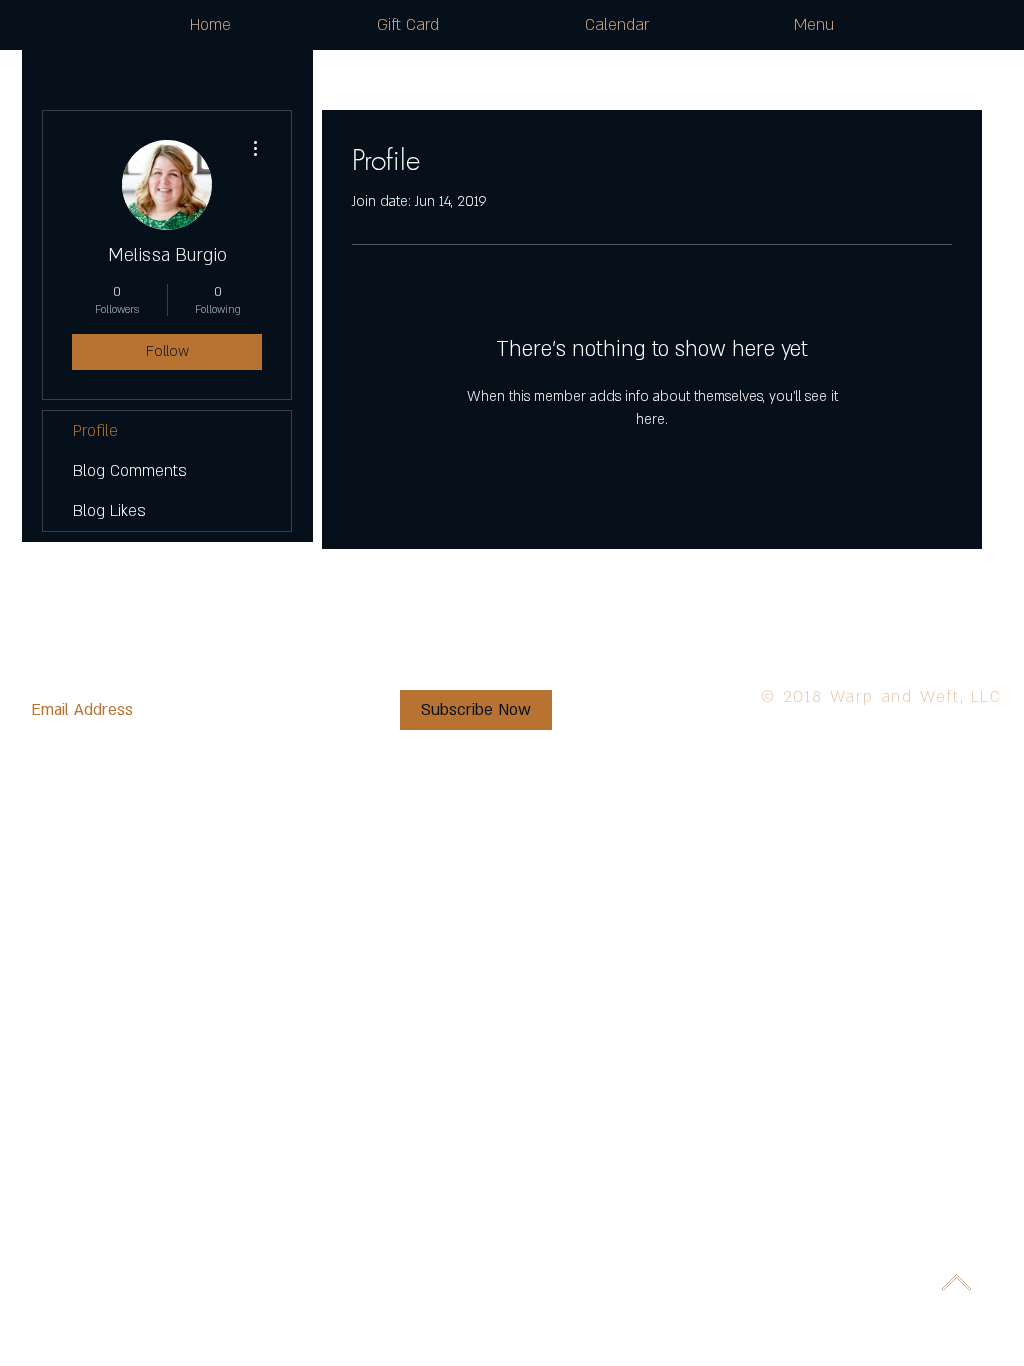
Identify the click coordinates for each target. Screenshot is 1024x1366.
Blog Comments (130, 471)
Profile (95, 431)
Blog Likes (109, 511)
